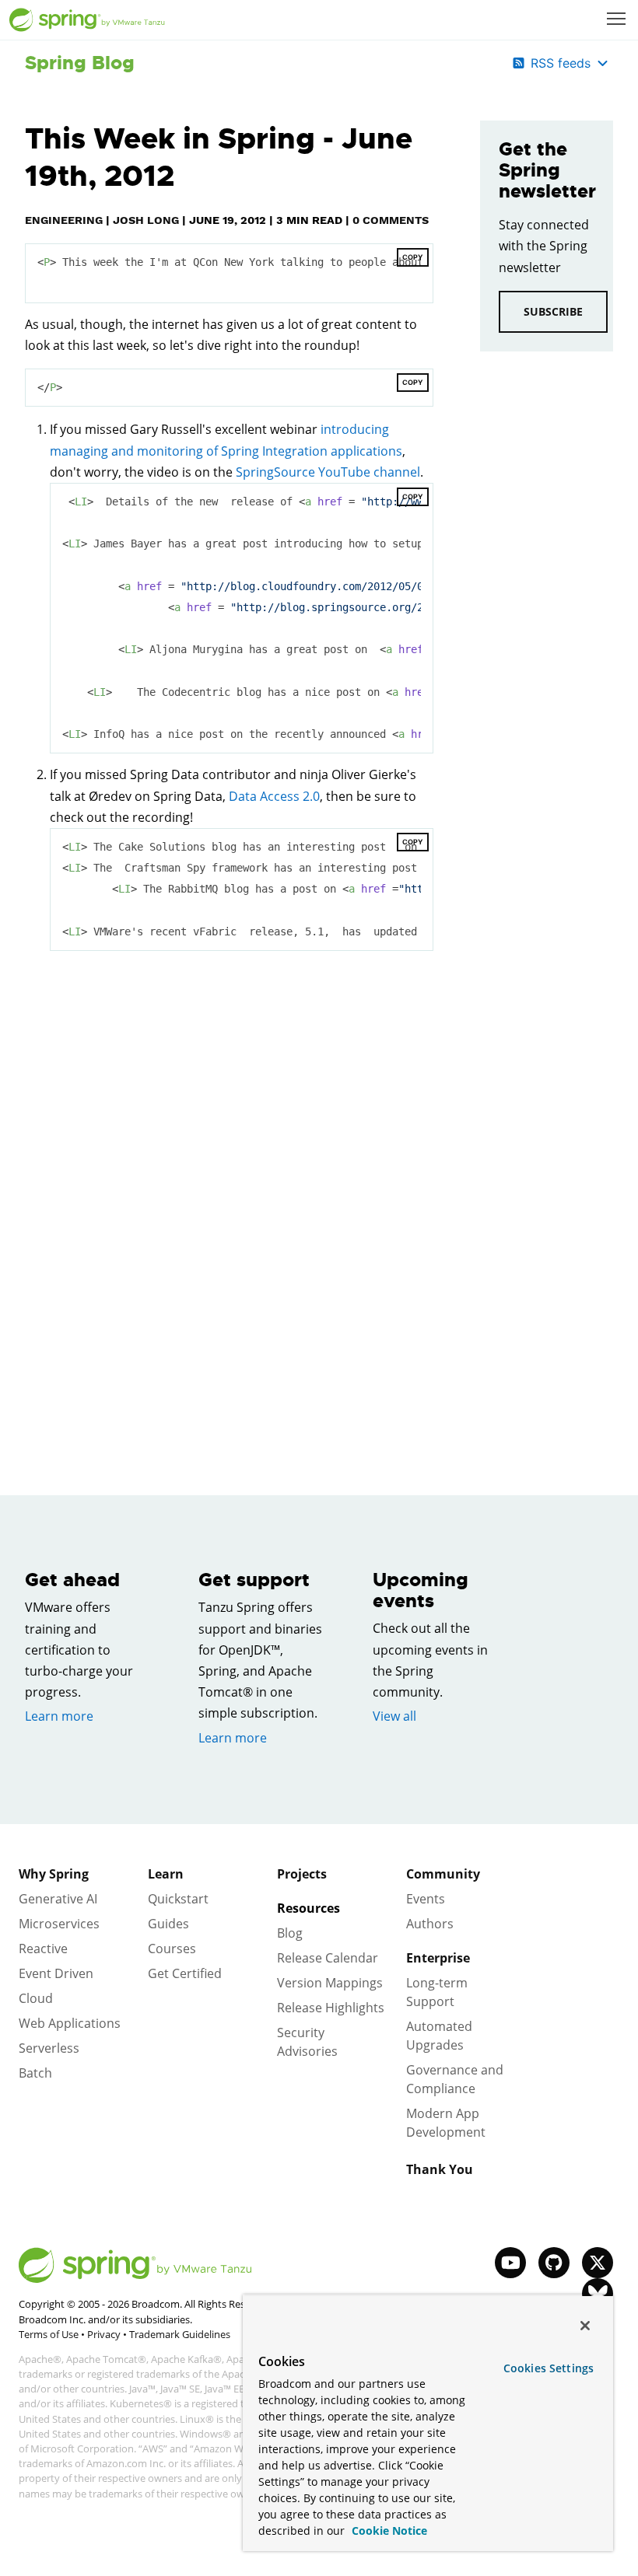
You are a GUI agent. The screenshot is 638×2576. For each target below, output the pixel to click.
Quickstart (178, 1899)
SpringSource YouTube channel (328, 472)
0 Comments (391, 220)
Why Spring (54, 1874)
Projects (302, 1874)
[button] (616, 19)
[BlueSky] (598, 2294)
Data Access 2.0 (274, 796)
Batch (35, 2073)
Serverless (49, 2048)
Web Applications (70, 2023)
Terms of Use (49, 2334)
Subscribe (553, 311)
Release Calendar (328, 1958)
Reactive (43, 1949)
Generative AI (58, 1899)
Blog (290, 1933)
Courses (172, 1949)
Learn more (59, 1716)
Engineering (64, 220)
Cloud (36, 1998)
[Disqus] (229, 1183)
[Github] (554, 2263)
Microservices (59, 1924)
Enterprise (438, 1958)
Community (443, 1874)
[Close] (585, 2326)
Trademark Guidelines (180, 2334)
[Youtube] (510, 2263)
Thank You (440, 2169)
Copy (413, 257)
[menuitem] (618, 20)
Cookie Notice (388, 2531)
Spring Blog (80, 63)
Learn (166, 1874)
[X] (598, 2263)
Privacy (104, 2334)
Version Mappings (330, 1983)
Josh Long (146, 220)
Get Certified (185, 1973)
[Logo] (87, 20)
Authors (430, 1924)
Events (426, 1899)
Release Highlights (331, 2008)
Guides (168, 1924)
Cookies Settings (549, 2368)
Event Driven (56, 1973)
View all (394, 1716)
